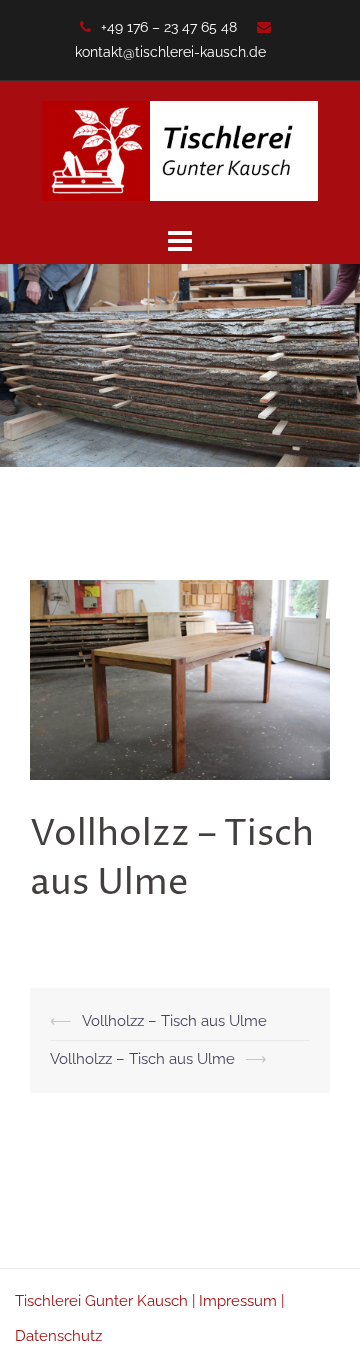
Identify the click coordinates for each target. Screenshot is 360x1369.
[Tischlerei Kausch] (180, 150)
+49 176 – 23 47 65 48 (169, 27)
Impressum (238, 1301)
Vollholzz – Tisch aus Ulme (174, 1021)
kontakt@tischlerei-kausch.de (170, 52)
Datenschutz (58, 1336)
